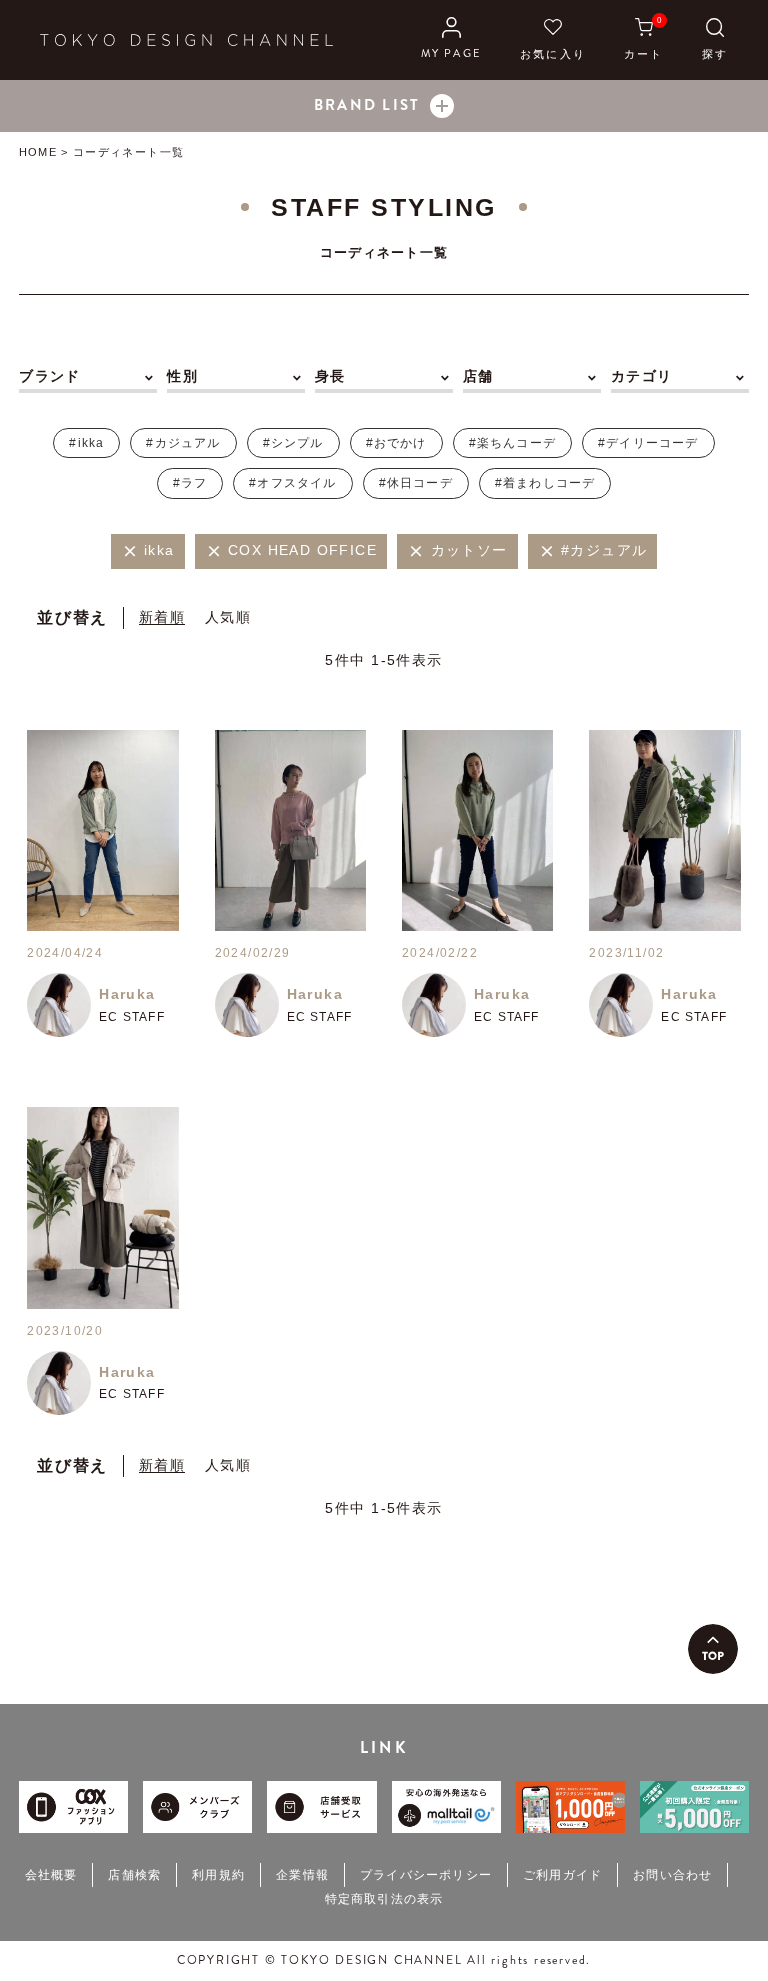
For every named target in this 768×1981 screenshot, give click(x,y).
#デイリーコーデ (648, 443)
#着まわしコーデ (545, 483)
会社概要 (51, 1875)
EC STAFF (132, 1017)
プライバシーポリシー (426, 1875)
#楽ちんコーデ (512, 443)
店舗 (478, 376)
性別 (182, 376)
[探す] (715, 40)
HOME (37, 152)
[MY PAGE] (451, 40)
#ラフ (190, 483)
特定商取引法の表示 (384, 1899)
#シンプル (293, 443)
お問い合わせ (672, 1875)
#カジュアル (183, 443)
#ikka (86, 443)
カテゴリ (642, 376)
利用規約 (218, 1875)
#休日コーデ (416, 483)
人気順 (228, 617)
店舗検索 (134, 1875)
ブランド (50, 376)
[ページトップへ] (713, 1649)
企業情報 (302, 1875)
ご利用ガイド (562, 1875)
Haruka (127, 994)
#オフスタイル (292, 483)
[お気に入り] (553, 40)
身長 (330, 376)
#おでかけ (396, 443)
